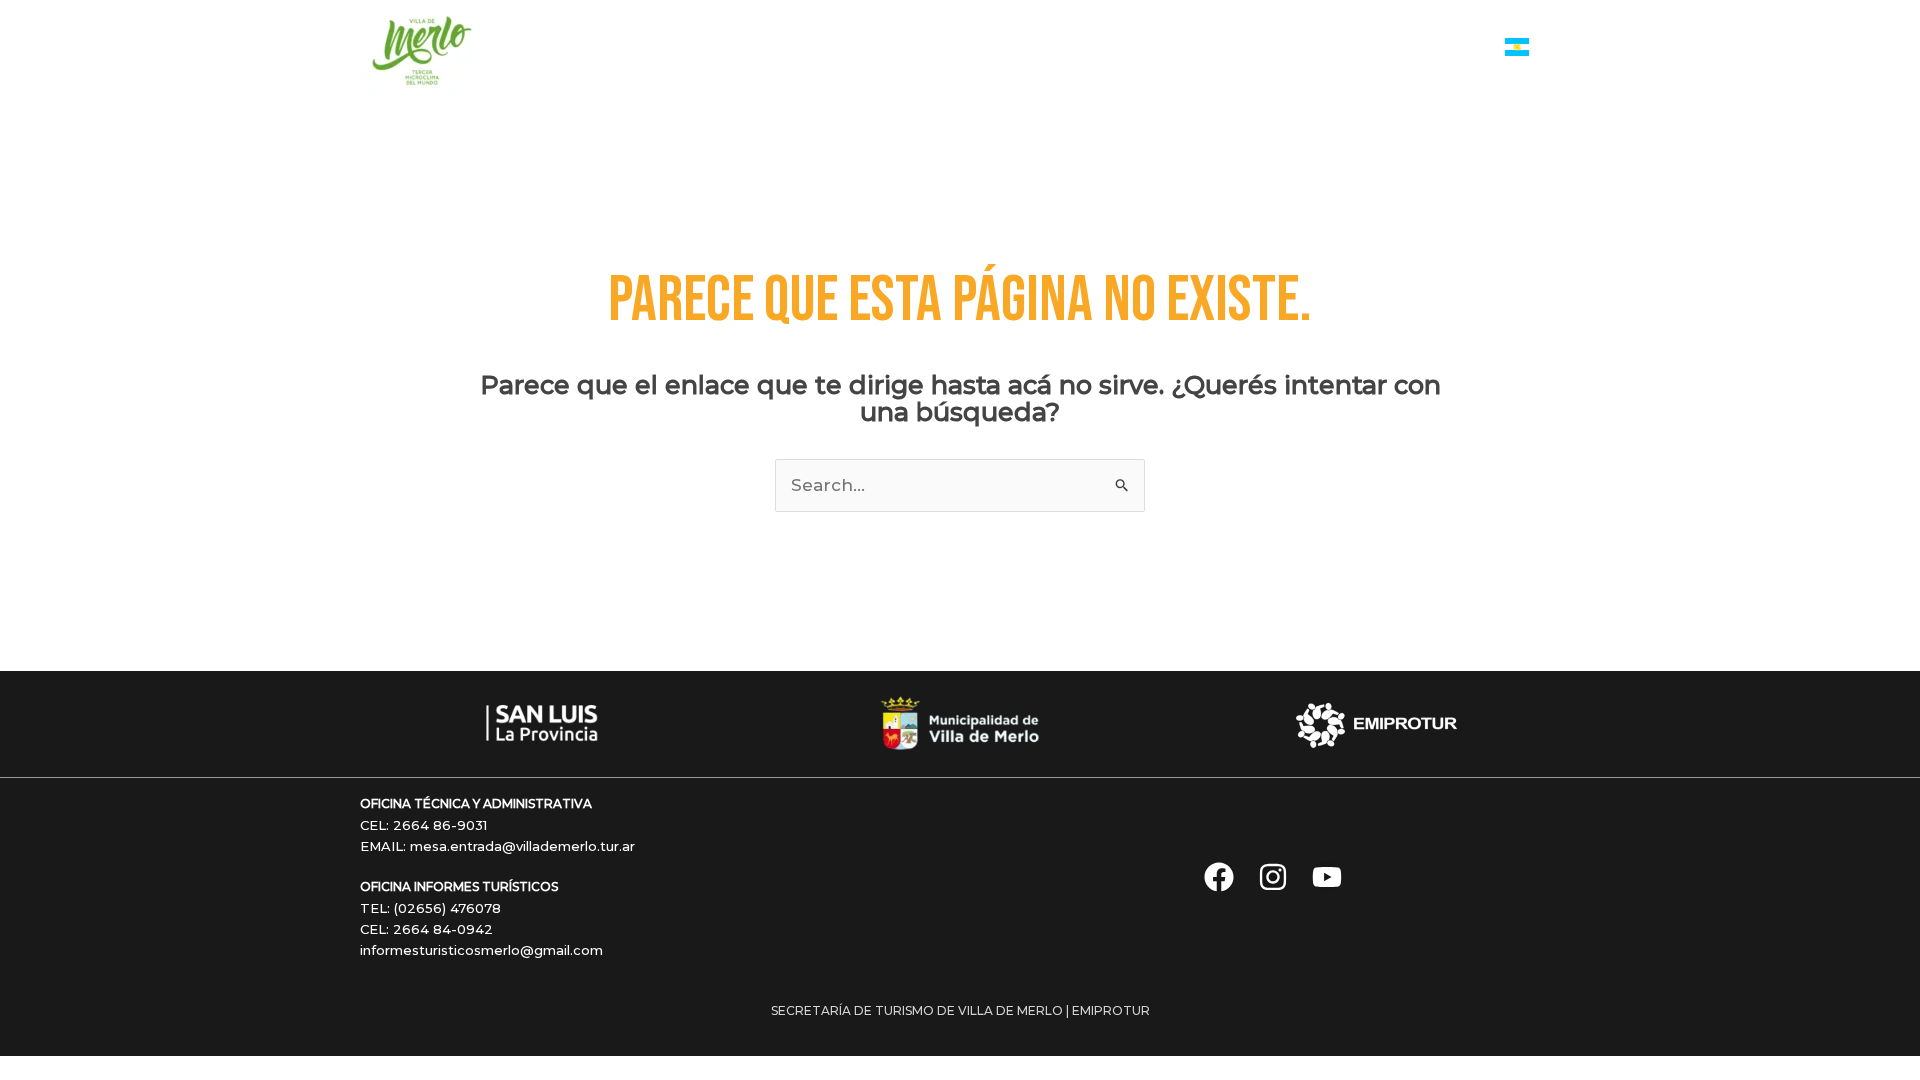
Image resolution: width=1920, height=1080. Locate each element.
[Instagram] (1273, 877)
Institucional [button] (1401, 48)
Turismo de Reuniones (1257, 48)
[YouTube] (1327, 877)
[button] (900, 49)
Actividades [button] (977, 48)
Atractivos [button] (1100, 48)
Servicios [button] (859, 48)
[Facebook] (1219, 877)
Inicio (783, 48)
